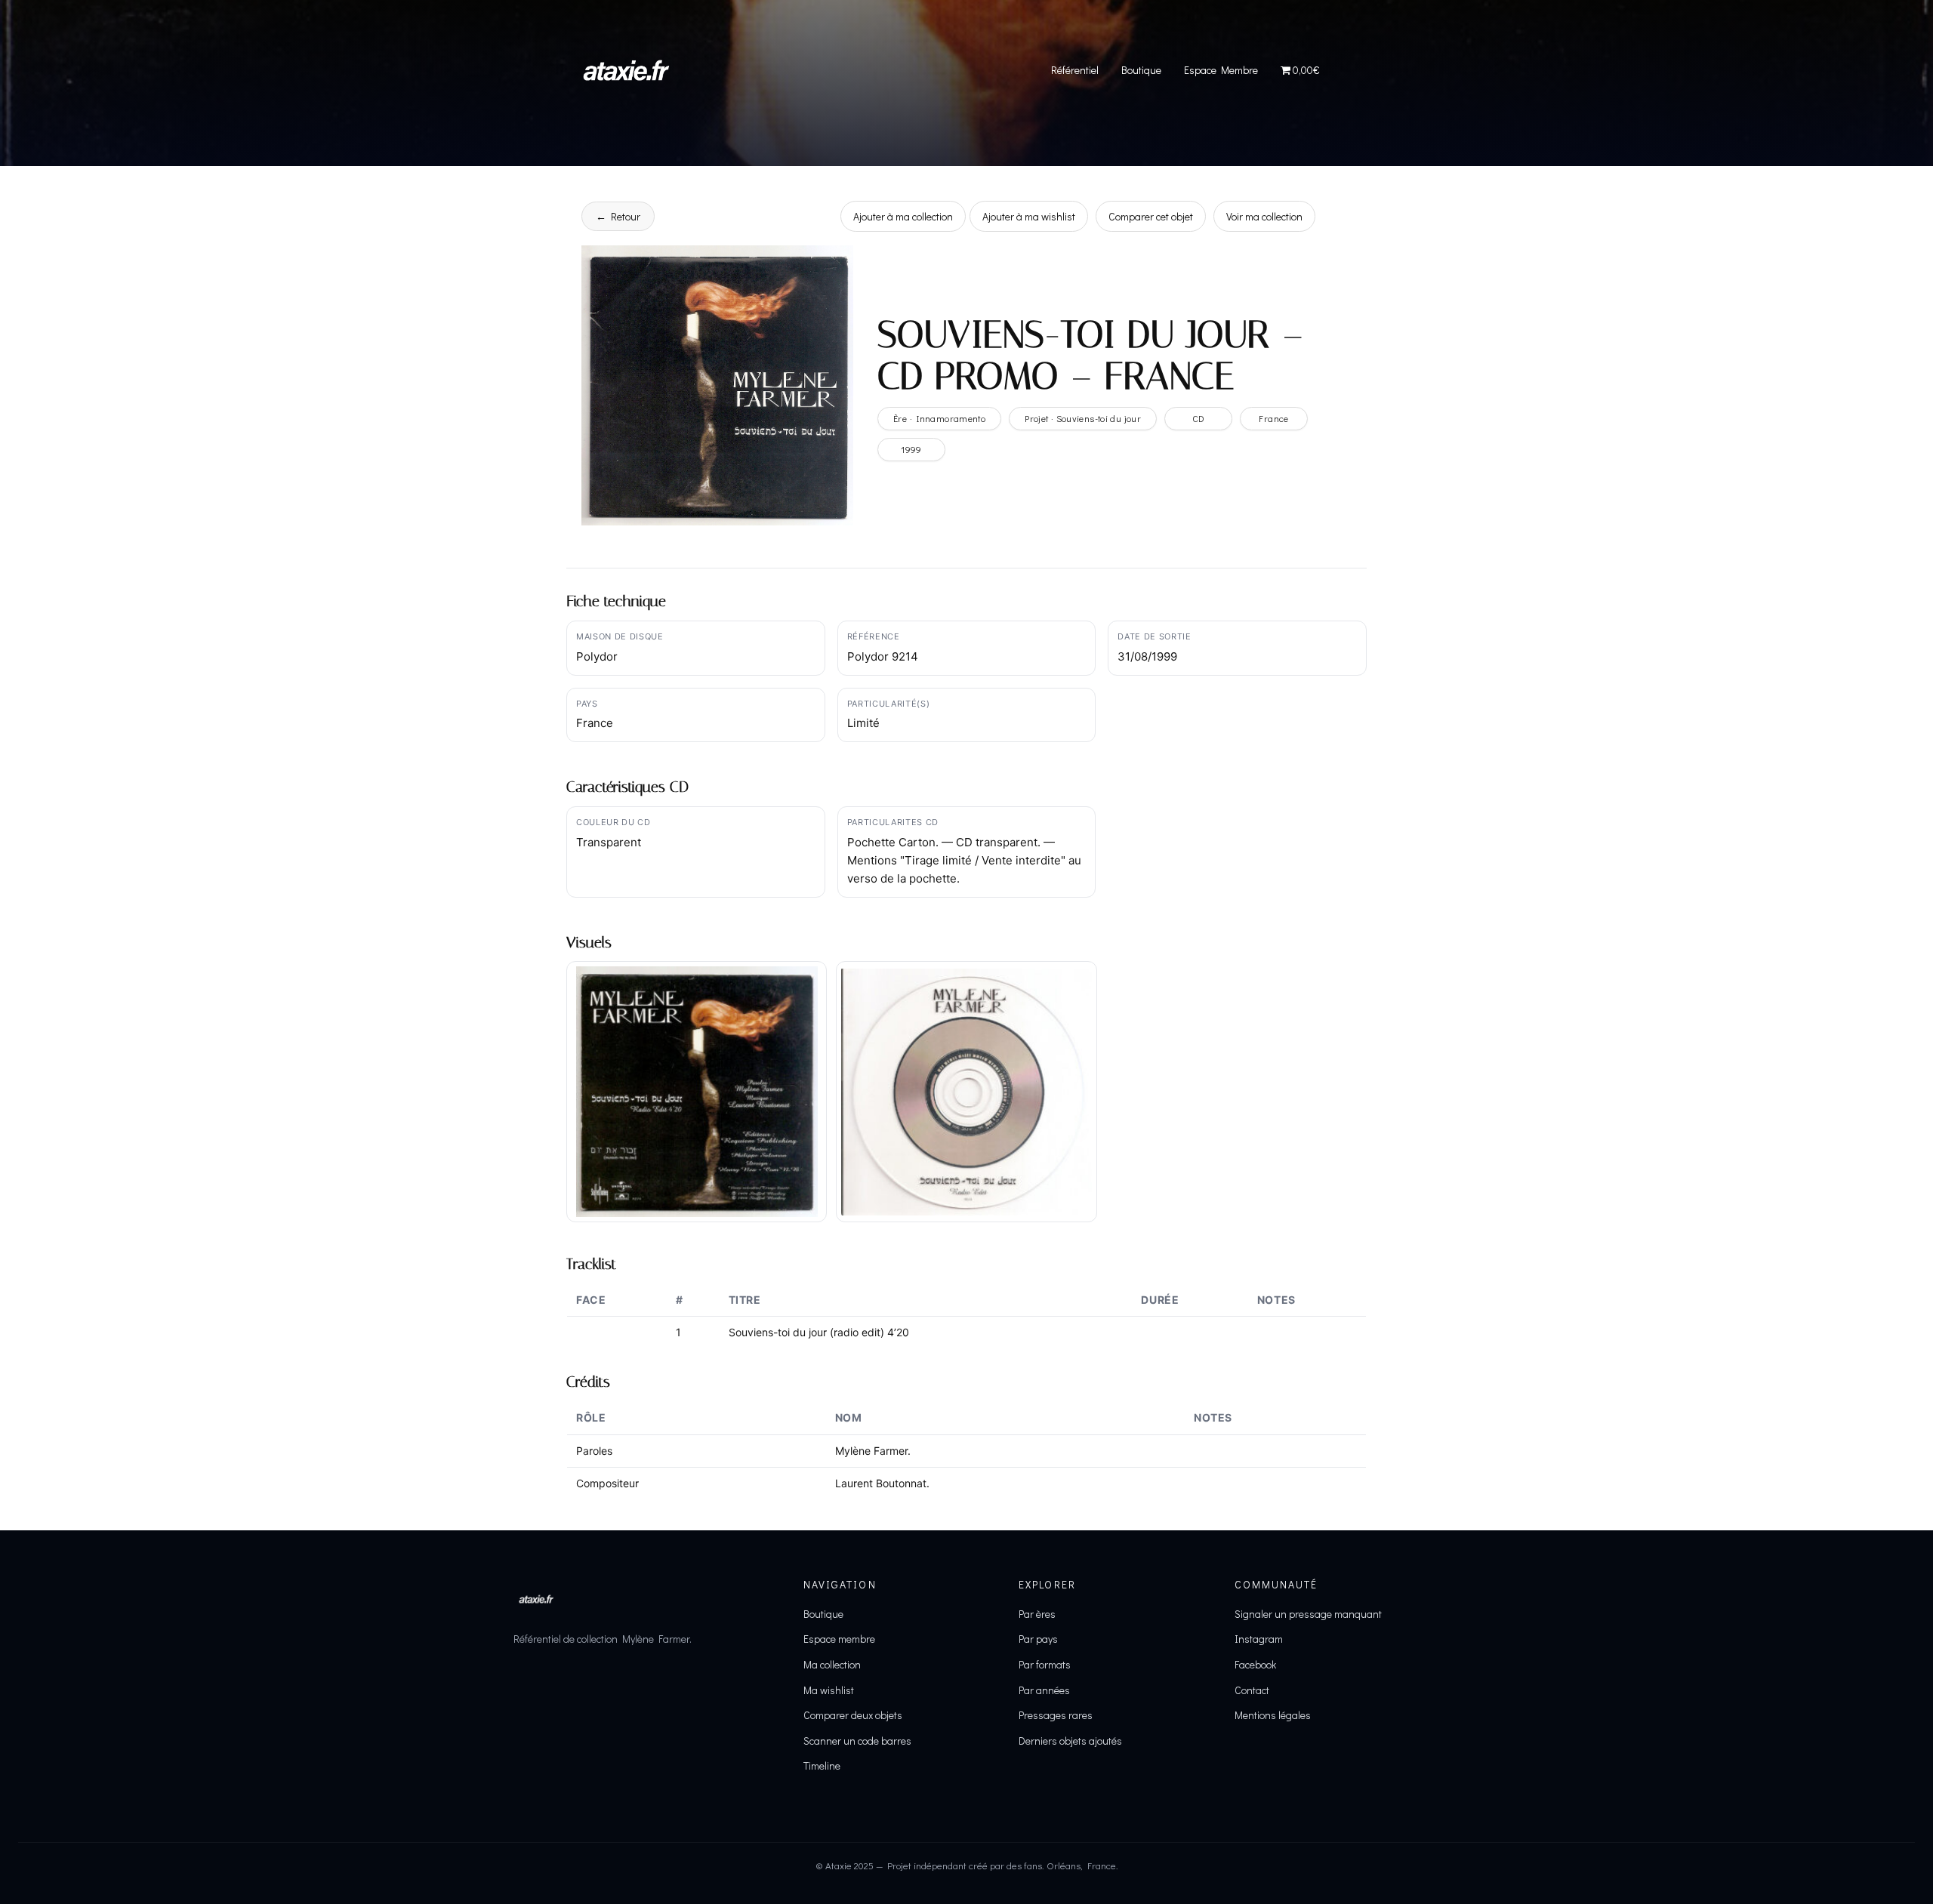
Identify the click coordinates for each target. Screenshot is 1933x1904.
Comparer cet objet (1151, 216)
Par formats (1045, 1664)
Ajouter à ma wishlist (1029, 216)
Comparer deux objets (853, 1715)
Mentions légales (1273, 1715)
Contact (1252, 1690)
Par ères (1037, 1614)
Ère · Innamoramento (939, 418)
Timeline (822, 1765)
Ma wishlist (829, 1690)
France (1273, 418)
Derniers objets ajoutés (1070, 1741)
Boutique (1141, 70)
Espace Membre (1221, 70)
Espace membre (839, 1639)
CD (1199, 418)
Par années (1044, 1690)
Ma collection (832, 1664)
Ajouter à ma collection (903, 216)
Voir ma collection (1264, 216)
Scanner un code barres (857, 1741)
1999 (911, 449)
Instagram (1259, 1639)
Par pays (1038, 1639)
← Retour (618, 216)
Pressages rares (1056, 1715)
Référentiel (1075, 70)
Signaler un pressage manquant (1308, 1614)
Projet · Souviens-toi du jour (1083, 418)
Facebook (1255, 1664)
